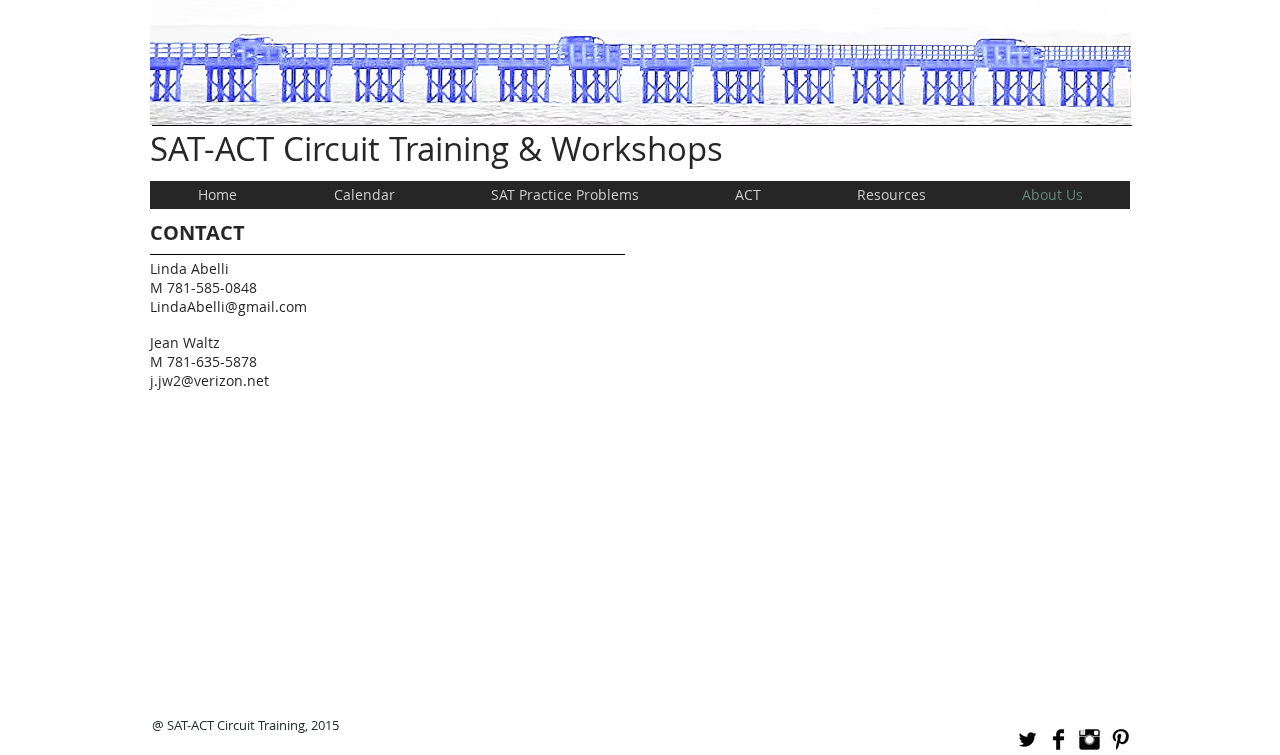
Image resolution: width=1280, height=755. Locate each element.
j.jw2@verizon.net (209, 380)
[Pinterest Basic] (1120, 739)
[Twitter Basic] (1027, 739)
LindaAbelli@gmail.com (228, 306)
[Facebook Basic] (1058, 739)
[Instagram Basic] (1089, 739)
